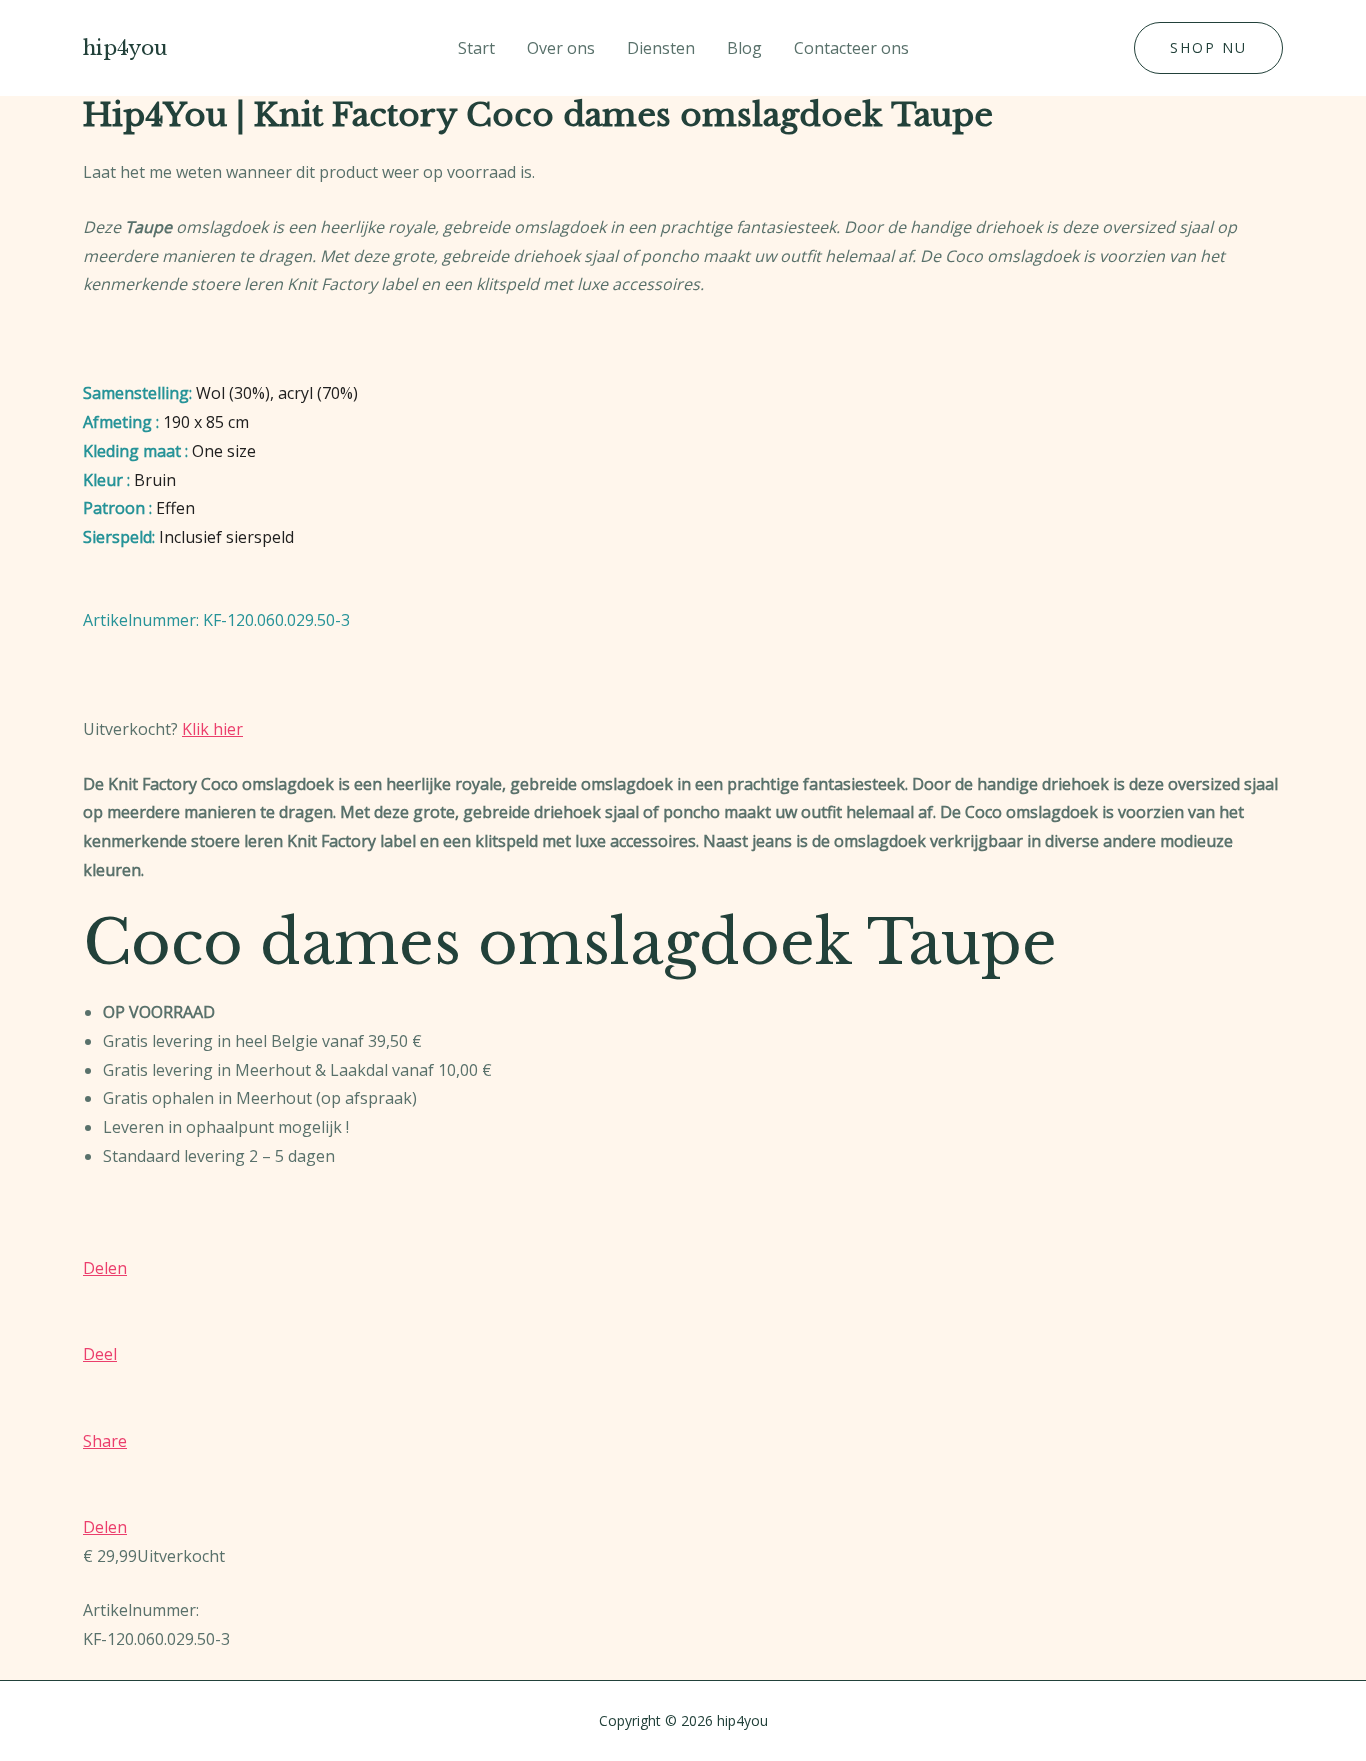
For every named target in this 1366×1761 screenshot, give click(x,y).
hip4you (125, 48)
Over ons (561, 48)
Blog (744, 48)
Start (476, 48)
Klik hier (212, 729)
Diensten (661, 48)
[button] (1208, 48)
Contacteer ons (851, 48)
